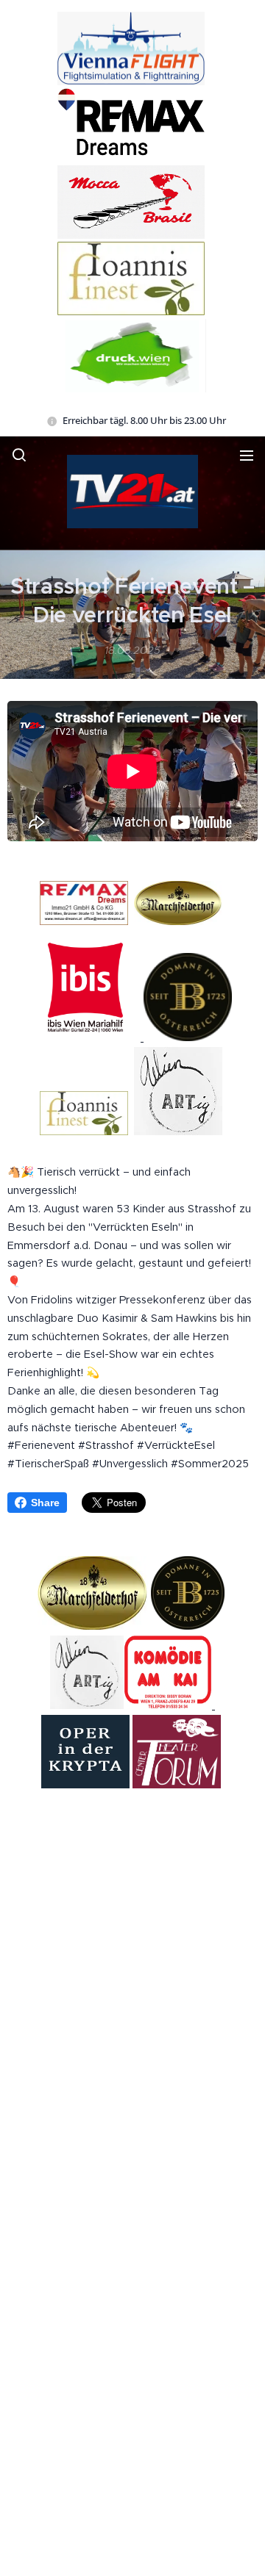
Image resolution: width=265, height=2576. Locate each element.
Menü (247, 455)
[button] (19, 455)
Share (45, 1503)
